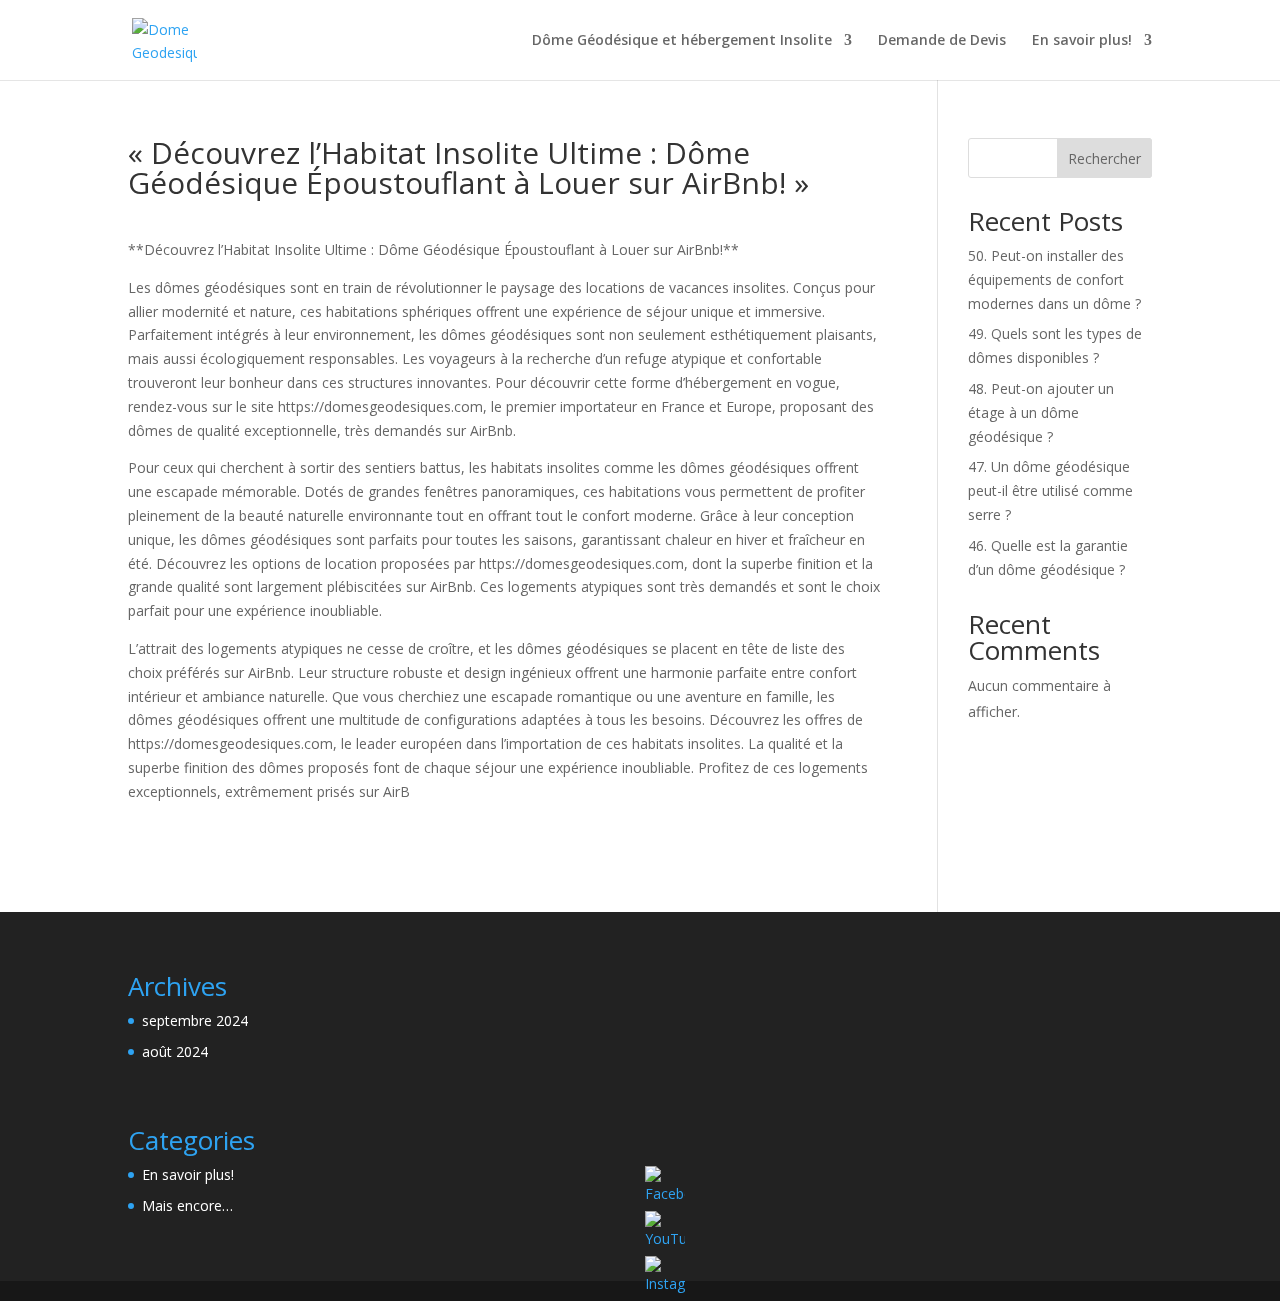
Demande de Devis (942, 41)
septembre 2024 (195, 1020)
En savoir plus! (1082, 41)
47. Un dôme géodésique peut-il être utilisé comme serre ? (1050, 490)
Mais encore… (187, 1205)
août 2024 (175, 1051)
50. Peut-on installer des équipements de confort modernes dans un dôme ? (1054, 279)
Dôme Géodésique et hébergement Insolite (682, 41)
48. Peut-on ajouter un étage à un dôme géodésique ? (1041, 412)
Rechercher (1104, 158)
